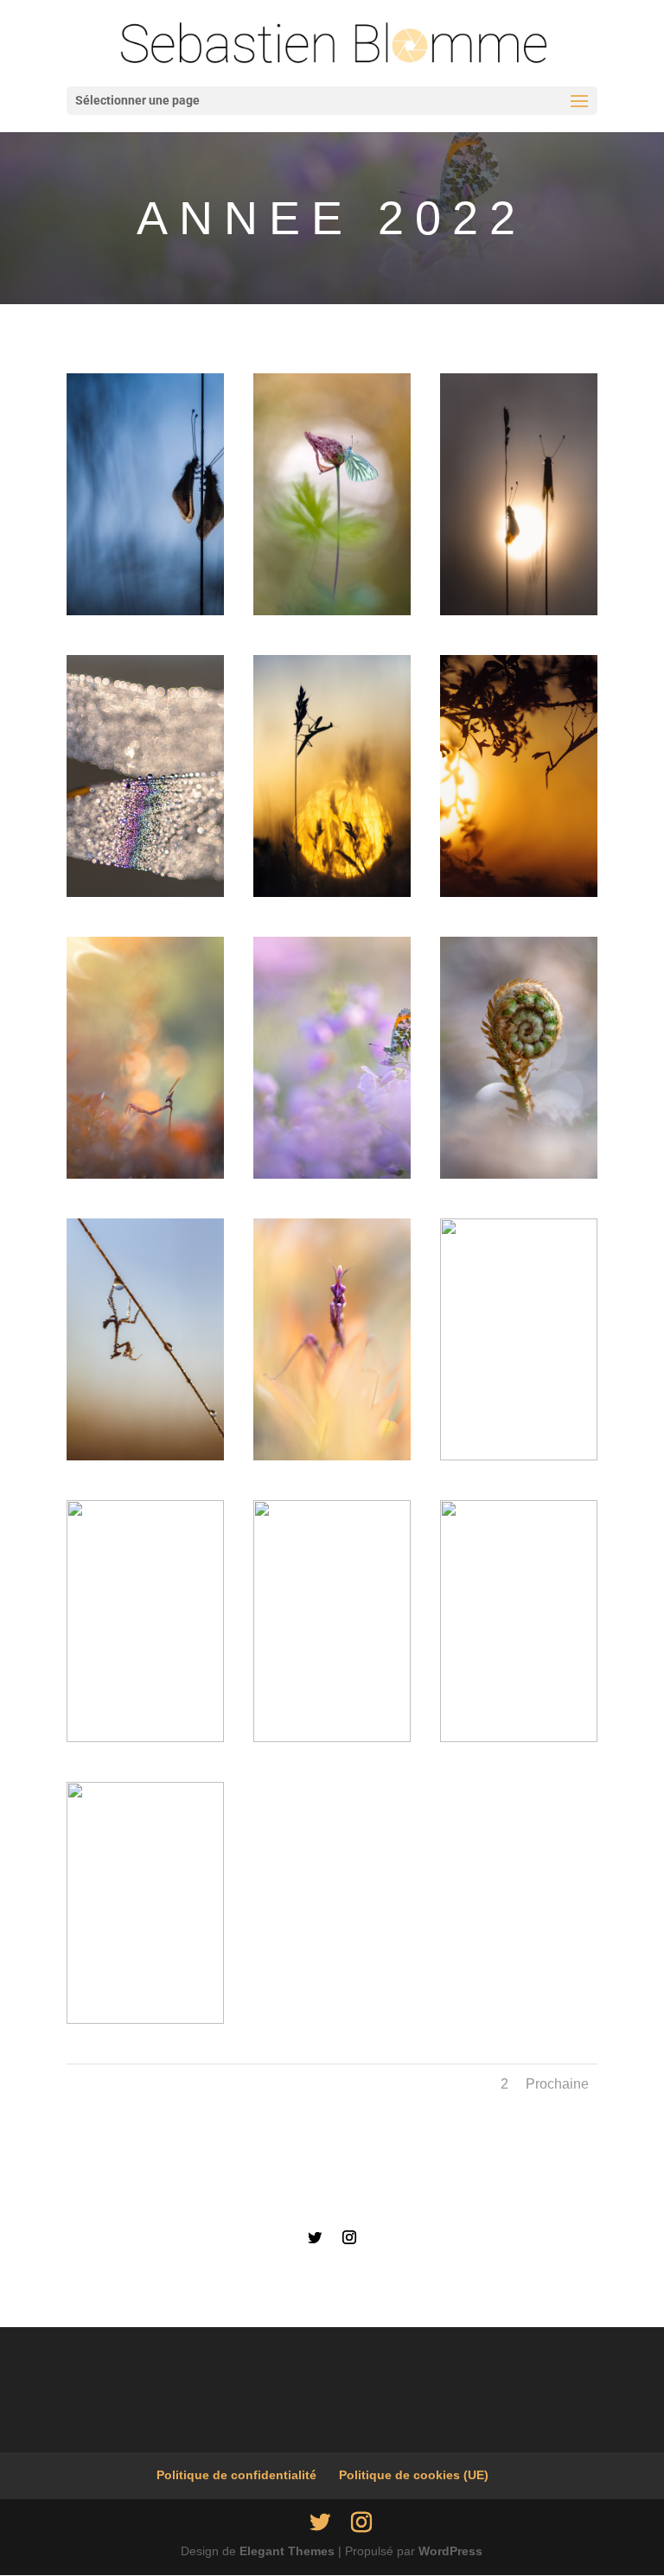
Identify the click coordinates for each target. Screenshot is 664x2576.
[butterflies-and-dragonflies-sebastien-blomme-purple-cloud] (332, 1174)
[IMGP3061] (145, 1738)
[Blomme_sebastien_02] (145, 611)
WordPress (450, 2551)
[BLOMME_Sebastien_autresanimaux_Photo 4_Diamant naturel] (145, 893)
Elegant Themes (287, 2551)
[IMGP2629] (332, 1456)
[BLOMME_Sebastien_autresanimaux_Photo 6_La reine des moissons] (332, 893)
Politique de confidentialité (236, 2475)
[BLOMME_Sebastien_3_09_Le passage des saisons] (332, 611)
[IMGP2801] (519, 1456)
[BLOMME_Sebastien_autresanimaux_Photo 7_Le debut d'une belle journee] (519, 893)
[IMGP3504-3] (332, 1738)
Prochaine (557, 2084)
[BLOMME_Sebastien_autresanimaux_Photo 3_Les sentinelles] (519, 611)
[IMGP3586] (519, 1738)
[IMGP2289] (145, 1456)
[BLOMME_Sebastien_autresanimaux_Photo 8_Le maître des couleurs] (145, 1174)
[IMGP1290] (519, 1174)
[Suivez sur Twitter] (315, 2237)
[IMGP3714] (145, 2019)
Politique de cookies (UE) (414, 2475)
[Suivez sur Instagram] (349, 2237)
